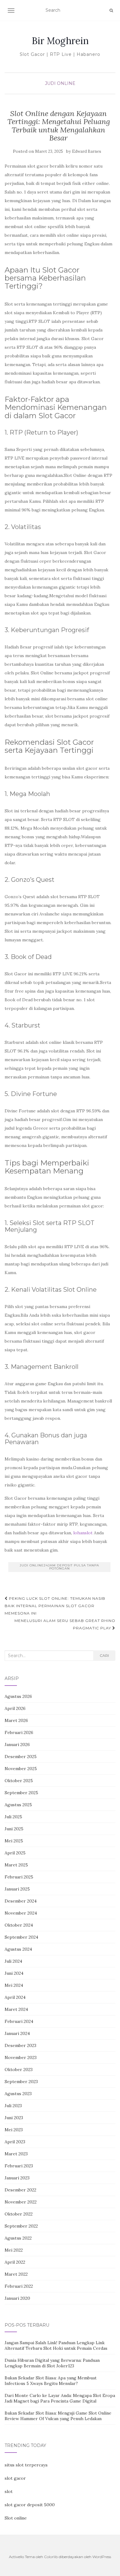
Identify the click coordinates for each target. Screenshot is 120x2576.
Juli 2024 (13, 1961)
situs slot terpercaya (26, 2465)
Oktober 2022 (19, 2214)
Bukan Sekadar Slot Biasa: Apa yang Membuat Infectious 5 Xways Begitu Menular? (51, 2381)
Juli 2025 (13, 1817)
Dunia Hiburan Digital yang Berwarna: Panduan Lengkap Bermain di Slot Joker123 (52, 2363)
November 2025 (21, 1769)
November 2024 (21, 1913)
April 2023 (15, 2142)
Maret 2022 (16, 2274)
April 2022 (15, 2262)
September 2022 (21, 2226)
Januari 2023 (17, 2178)
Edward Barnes (87, 151)
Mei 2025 (14, 1841)
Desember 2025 (21, 1757)
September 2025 (21, 1793)
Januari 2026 (17, 1744)
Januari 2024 (17, 2033)
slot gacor (15, 2478)
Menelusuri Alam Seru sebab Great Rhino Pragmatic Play (65, 1624)
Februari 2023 (19, 2166)
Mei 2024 (14, 1985)
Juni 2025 (14, 1829)
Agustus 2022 (18, 2238)
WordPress (102, 2557)
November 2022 (21, 2202)
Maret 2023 (16, 2154)
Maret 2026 (16, 1720)
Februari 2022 (19, 2286)
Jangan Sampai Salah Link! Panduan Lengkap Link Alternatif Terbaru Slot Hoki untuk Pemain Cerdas (56, 2345)
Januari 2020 (17, 2298)
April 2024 (15, 1997)
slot (9, 2491)
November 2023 (21, 2057)
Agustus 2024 (18, 1949)
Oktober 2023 (19, 2070)
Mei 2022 (14, 2250)
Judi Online (60, 83)
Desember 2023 (20, 2045)
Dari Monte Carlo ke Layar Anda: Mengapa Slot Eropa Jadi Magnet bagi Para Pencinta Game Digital (60, 2398)
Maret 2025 (16, 1865)
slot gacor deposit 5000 (30, 2505)
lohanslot (83, 1533)
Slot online (16, 2518)
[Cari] (111, 10)
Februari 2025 (19, 1877)
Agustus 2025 (18, 1805)
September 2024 (21, 1937)
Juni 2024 (14, 1973)
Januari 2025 (17, 1889)
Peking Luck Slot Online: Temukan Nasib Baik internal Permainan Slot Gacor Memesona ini (55, 1606)
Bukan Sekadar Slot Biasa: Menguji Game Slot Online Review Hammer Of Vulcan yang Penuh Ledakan (58, 2416)
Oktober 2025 (19, 1781)
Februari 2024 (19, 2021)
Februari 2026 (19, 1732)
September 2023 (21, 2082)
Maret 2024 (16, 2009)
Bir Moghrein (60, 41)
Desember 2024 (21, 1901)
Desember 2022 (20, 2190)
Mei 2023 (14, 2130)
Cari (104, 1655)
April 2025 (15, 1853)
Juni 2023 (14, 2118)
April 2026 (15, 1708)
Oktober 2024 (19, 1925)
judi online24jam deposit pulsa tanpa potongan (59, 1567)
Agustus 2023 (18, 2094)
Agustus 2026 (18, 1696)
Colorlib (51, 2557)
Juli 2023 (13, 2106)
